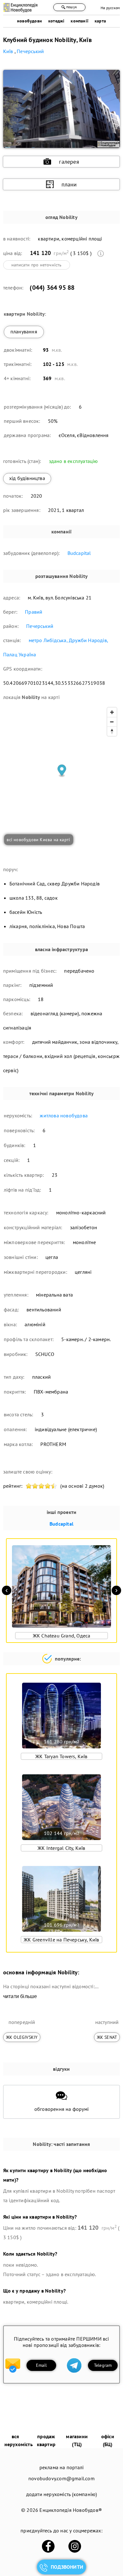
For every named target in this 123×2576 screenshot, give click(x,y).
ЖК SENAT (107, 2037)
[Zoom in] (112, 712)
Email (41, 2365)
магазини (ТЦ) (77, 2440)
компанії (79, 21)
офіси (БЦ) (108, 2440)
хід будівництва (27, 478)
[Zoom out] (112, 722)
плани (69, 184)
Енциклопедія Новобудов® (71, 2510)
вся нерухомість (19, 2440)
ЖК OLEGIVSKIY (22, 2037)
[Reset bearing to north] (112, 731)
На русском (110, 8)
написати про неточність (37, 265)
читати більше (20, 1996)
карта (100, 21)
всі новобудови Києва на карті (38, 840)
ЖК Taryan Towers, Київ (61, 1756)
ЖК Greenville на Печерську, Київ (61, 1940)
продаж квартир (46, 2440)
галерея (69, 162)
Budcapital (79, 553)
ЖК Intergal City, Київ (61, 1848)
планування (24, 331)
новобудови (29, 21)
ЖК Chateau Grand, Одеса (62, 1636)
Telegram (103, 2365)
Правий (34, 612)
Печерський (40, 626)
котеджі (56, 21)
